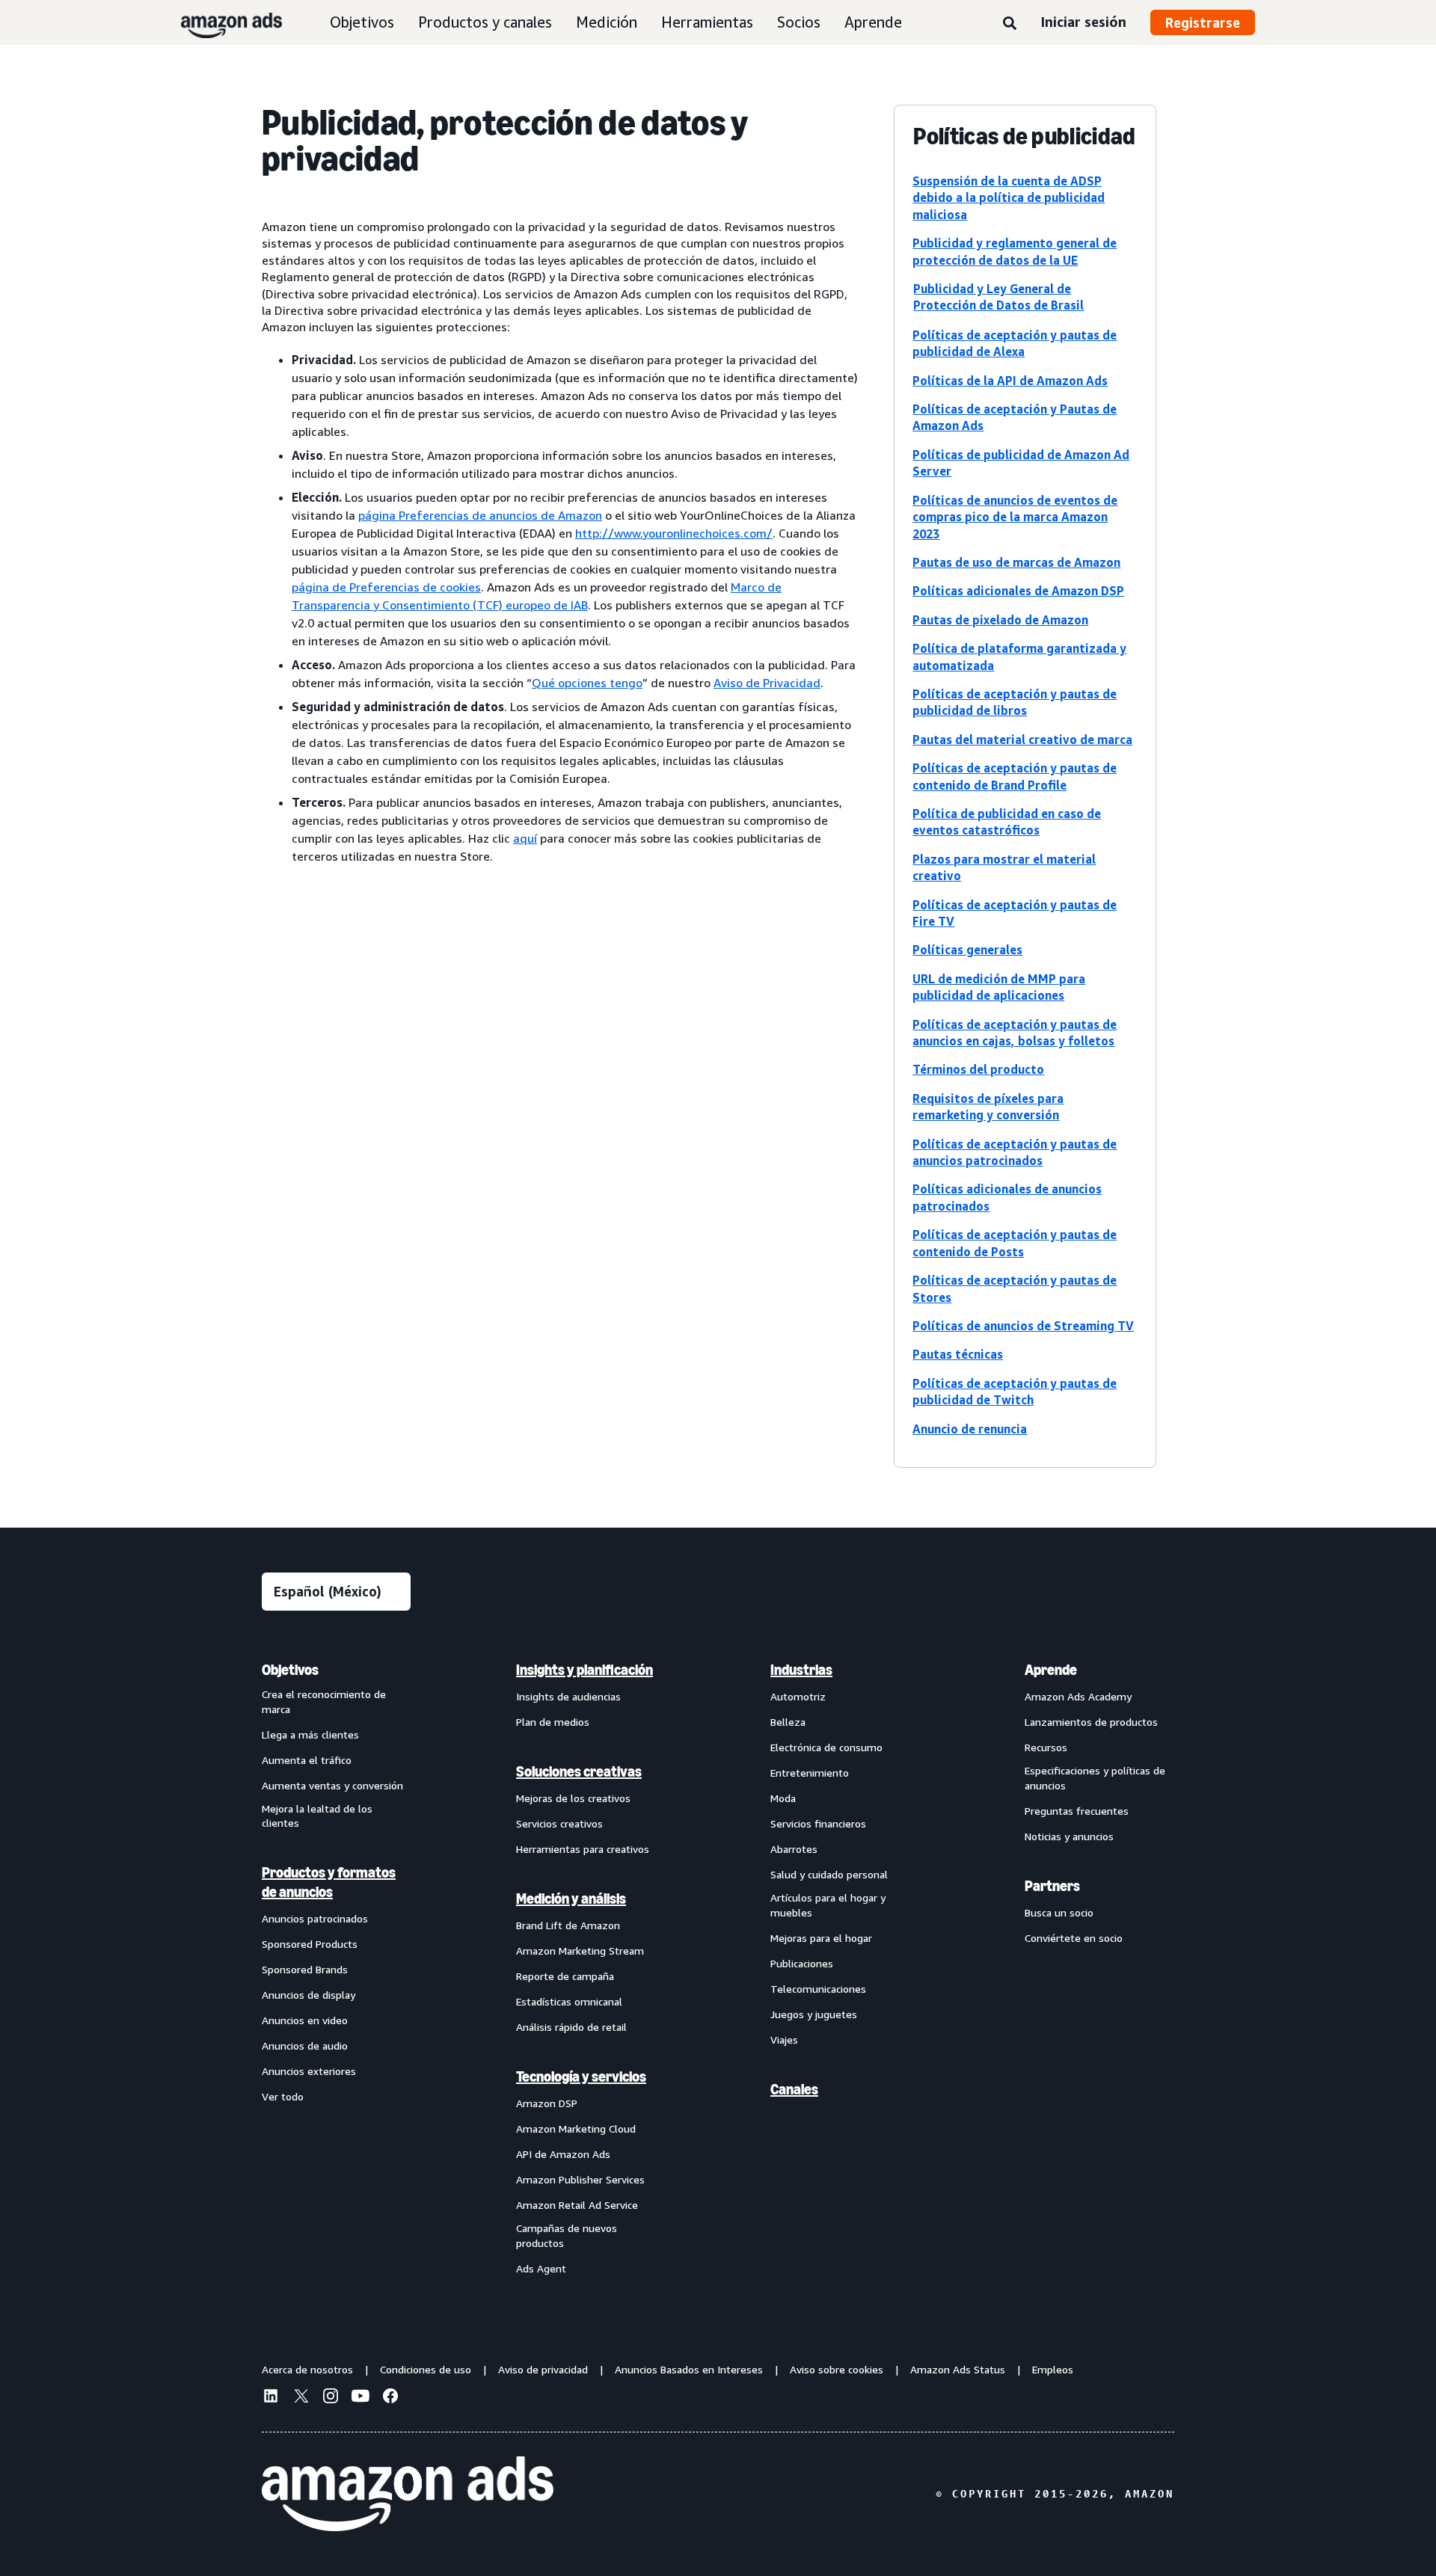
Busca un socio (1059, 1912)
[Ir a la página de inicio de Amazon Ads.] (408, 2494)
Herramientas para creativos (583, 1849)
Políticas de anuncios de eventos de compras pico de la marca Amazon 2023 (1015, 517)
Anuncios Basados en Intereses (689, 2369)
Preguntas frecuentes (1077, 1811)
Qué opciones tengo (587, 683)
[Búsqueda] (1010, 24)
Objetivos (362, 22)
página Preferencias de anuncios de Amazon (480, 515)
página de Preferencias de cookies (386, 587)
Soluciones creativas (579, 1771)
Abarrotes (794, 1849)
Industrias (801, 1670)
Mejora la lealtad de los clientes (317, 1816)
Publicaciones (802, 1963)
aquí (525, 838)
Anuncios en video (305, 2020)
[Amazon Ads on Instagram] (331, 2398)
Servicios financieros (818, 1823)
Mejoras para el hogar (821, 1938)
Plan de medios (553, 1722)
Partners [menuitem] (1052, 1886)
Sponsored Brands (305, 1969)
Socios (799, 22)
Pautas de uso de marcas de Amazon (1016, 562)
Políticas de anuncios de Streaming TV (1023, 1326)
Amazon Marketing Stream (580, 1951)
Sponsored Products (310, 1944)
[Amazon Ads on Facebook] (390, 2398)
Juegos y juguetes (814, 2014)
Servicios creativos (559, 1823)
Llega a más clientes (310, 1734)
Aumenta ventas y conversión (332, 1785)
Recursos (1046, 1747)
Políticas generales (967, 950)
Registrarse (1203, 22)
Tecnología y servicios (581, 2077)
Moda (783, 1798)
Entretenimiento (810, 1773)
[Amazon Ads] (220, 22)
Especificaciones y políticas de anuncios (1095, 1778)
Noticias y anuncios (1069, 1836)
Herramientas (707, 22)
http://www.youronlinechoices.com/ (674, 533)
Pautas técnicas (958, 1354)
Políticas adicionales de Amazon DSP (1018, 591)
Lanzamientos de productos (1091, 1722)
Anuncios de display (309, 1995)
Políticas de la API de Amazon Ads (1010, 381)
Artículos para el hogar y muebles (828, 1905)
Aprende (873, 22)
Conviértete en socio (1074, 1938)
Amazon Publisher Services (580, 2179)
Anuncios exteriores (309, 2071)
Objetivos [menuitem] (290, 1670)
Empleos (1053, 2369)
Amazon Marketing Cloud (576, 2128)
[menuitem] (337, 1968)
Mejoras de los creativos (573, 1798)
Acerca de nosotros (307, 2369)
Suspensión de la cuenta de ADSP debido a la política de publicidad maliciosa (1009, 198)
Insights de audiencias (568, 1696)
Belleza (788, 1722)
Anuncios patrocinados (315, 1918)
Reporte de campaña (565, 1976)
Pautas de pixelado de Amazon (1000, 620)
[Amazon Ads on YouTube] (360, 2398)
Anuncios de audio (305, 2045)
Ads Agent (541, 2268)
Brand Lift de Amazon (568, 1925)
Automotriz (798, 1696)
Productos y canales (485, 22)
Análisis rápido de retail (571, 2027)
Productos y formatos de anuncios (329, 1882)
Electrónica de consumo (826, 1747)
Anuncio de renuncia (970, 1429)
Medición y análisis (571, 1899)
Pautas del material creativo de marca (1022, 740)
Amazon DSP (547, 2103)
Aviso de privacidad (543, 2369)
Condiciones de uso (426, 2369)
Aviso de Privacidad (767, 683)
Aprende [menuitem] (1051, 1670)
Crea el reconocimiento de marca (324, 1702)
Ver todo (283, 2096)
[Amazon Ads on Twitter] (301, 2398)
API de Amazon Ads (563, 2154)
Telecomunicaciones (818, 1989)
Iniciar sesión (1083, 22)
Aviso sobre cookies (837, 2369)
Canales (794, 2089)
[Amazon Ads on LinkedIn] (271, 2398)
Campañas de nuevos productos (567, 2235)
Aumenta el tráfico (307, 1760)
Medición (607, 22)
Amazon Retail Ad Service (577, 2205)
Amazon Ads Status (958, 2369)
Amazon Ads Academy (1078, 1696)
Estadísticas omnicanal (569, 2001)
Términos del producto (978, 1069)
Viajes (784, 2039)
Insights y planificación (584, 1670)
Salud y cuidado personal (829, 1874)
